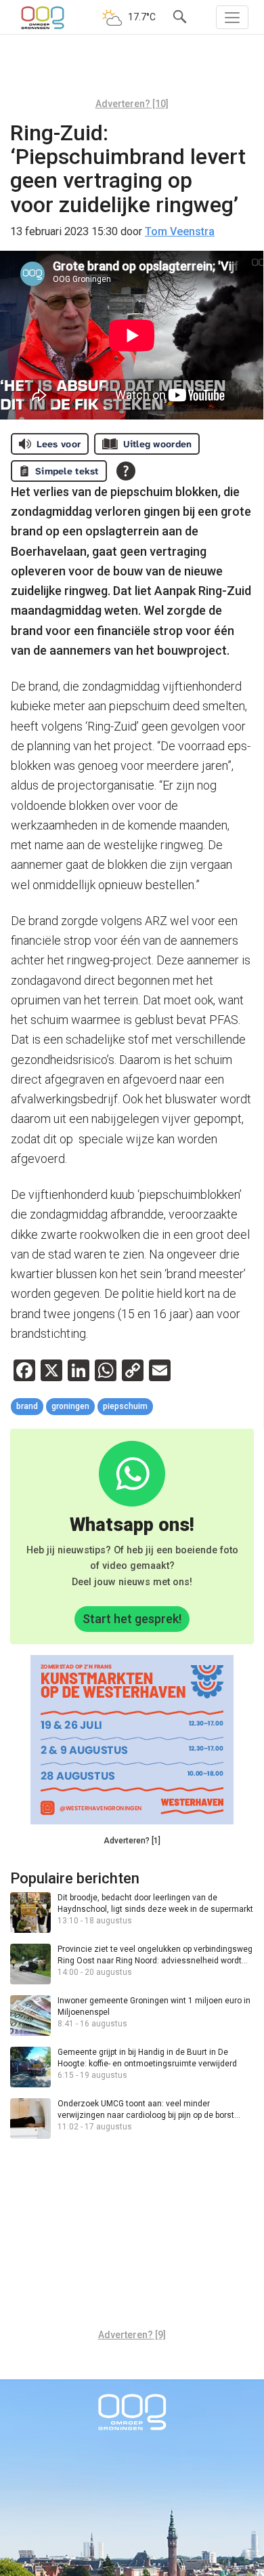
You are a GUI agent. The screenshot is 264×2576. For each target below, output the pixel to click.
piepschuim (125, 1406)
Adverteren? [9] (132, 2335)
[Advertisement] (132, 71)
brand (27, 1406)
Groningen (70, 1406)
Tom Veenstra (180, 231)
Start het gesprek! (132, 1619)
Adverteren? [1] (132, 1841)
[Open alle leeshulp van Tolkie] (126, 471)
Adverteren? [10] (132, 104)
